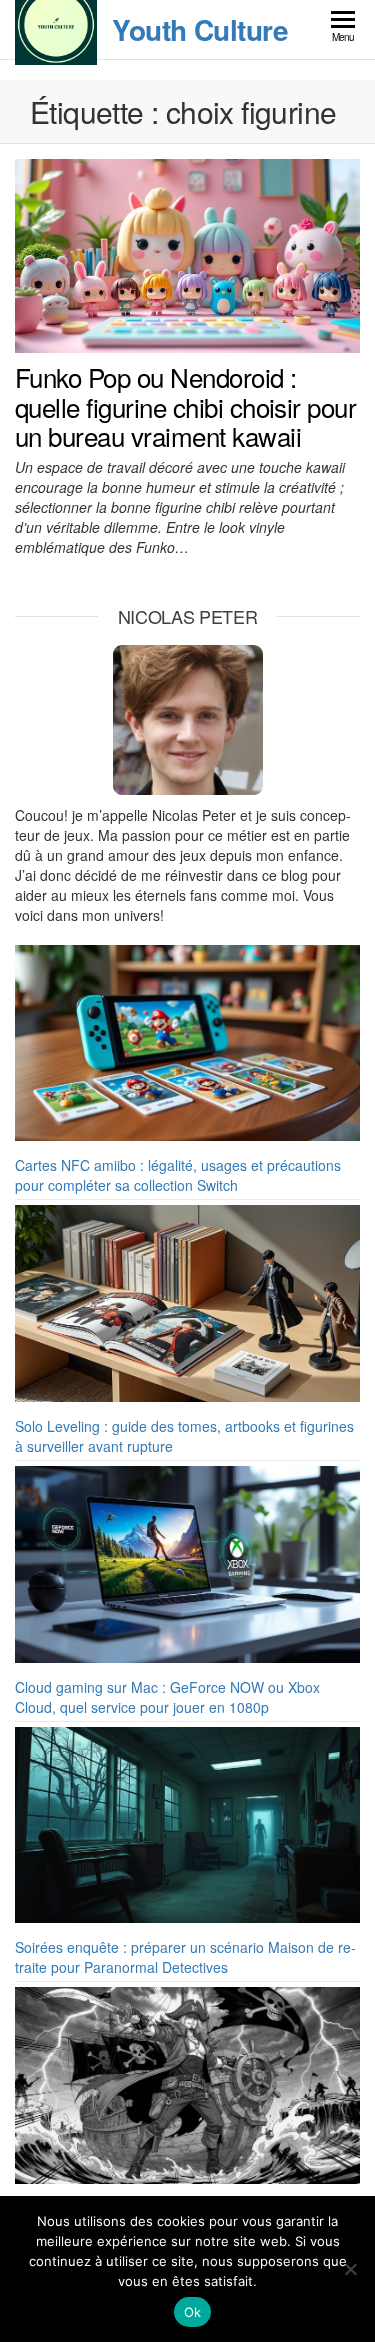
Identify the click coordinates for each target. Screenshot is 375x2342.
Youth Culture (200, 29)
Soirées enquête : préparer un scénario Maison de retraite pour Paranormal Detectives (185, 1957)
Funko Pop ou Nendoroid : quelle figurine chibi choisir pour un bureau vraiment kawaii (185, 406)
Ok (193, 2312)
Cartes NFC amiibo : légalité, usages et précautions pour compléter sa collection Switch (178, 1175)
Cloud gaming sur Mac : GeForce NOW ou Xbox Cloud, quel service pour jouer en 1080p (167, 1697)
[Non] (350, 2269)
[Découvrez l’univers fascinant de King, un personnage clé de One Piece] (187, 2085)
